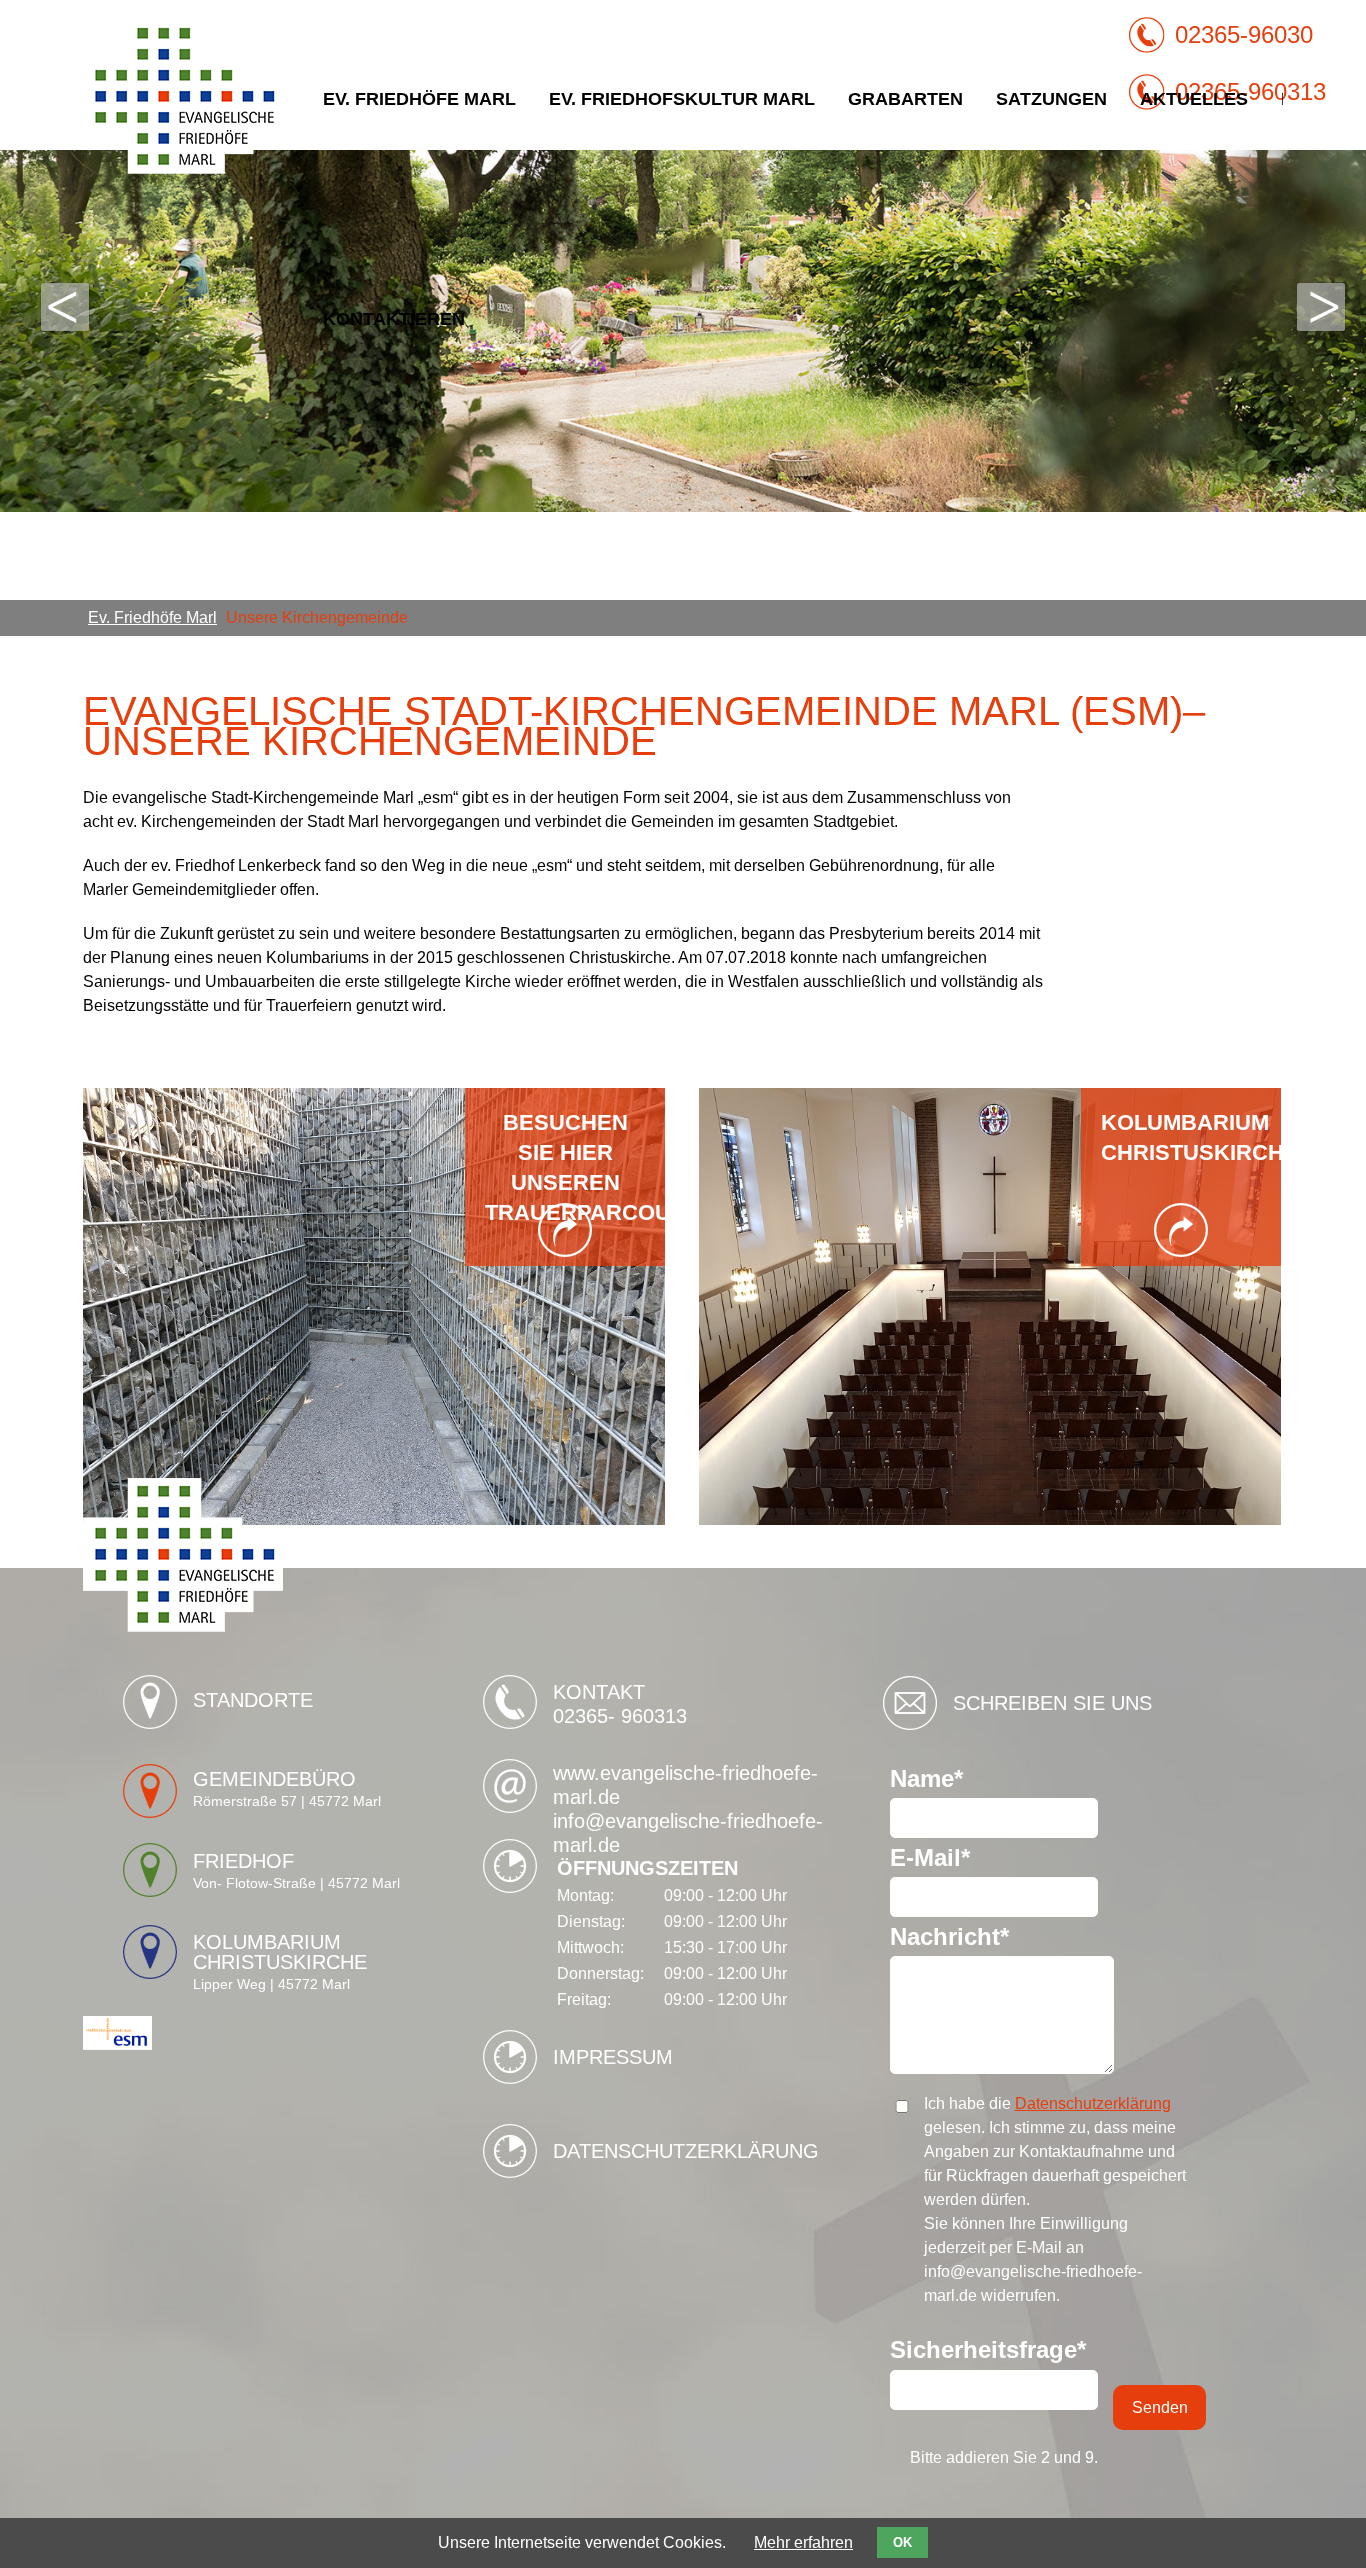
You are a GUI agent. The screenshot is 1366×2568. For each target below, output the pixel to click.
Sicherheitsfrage (988, 2350)
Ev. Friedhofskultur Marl (682, 99)
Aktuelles (1194, 99)
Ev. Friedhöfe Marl (419, 99)
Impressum (613, 2057)
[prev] (65, 307)
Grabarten (905, 99)
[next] (1321, 307)
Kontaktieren (394, 319)
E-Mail (948, 1858)
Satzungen (1051, 99)
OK (902, 2542)
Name (948, 1779)
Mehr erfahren (803, 2542)
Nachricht (949, 1937)
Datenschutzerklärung (686, 2151)
